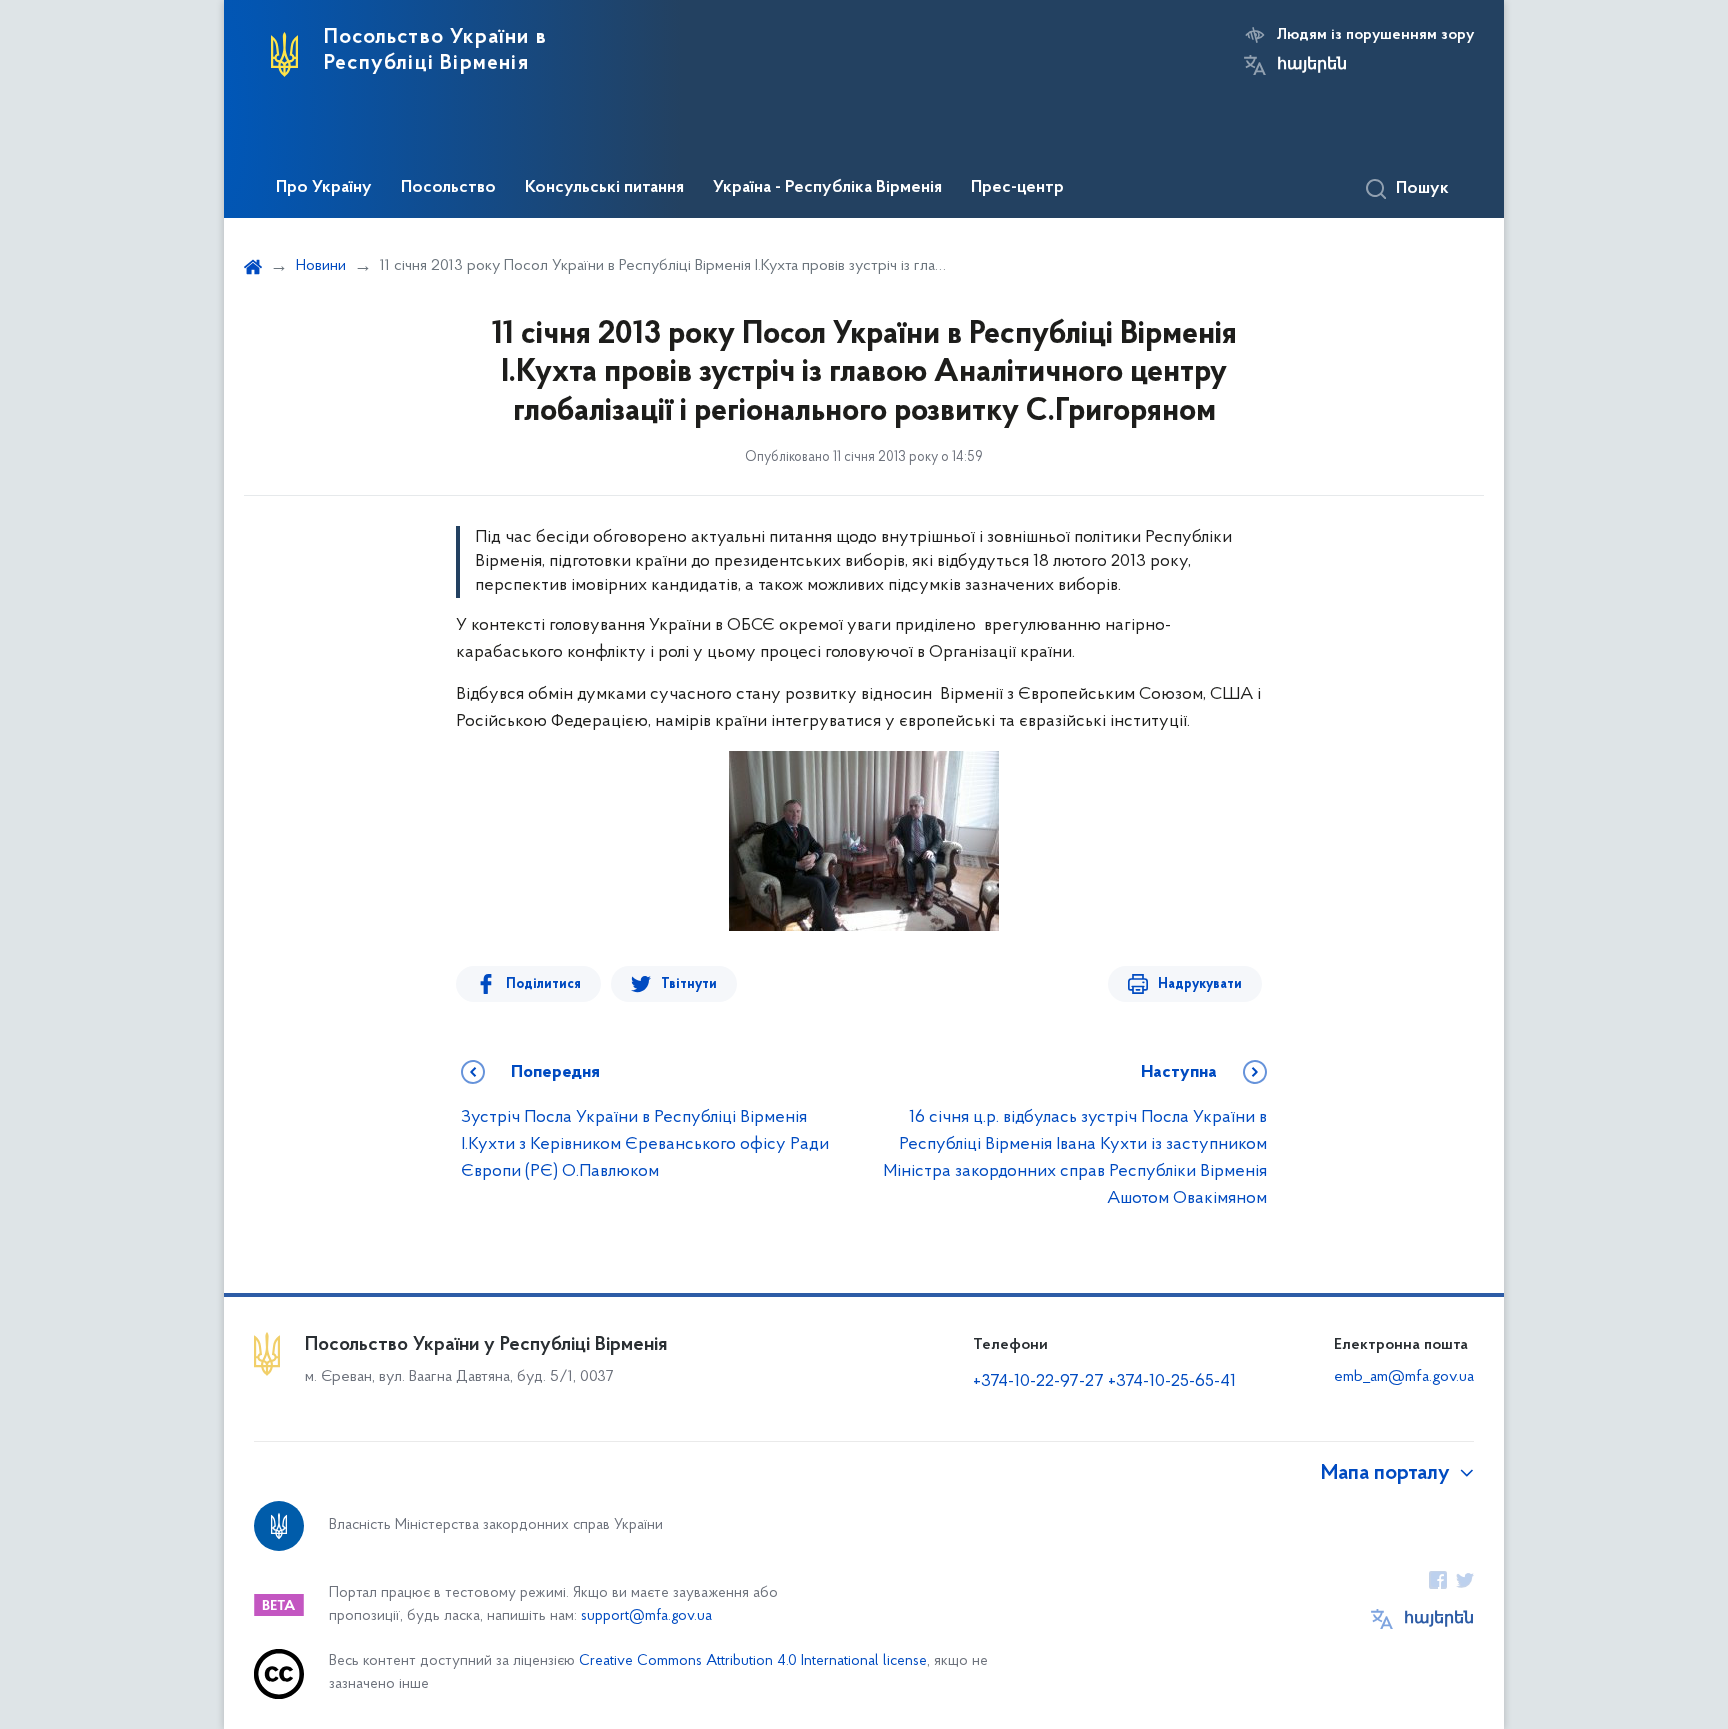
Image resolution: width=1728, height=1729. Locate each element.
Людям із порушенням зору (1375, 35)
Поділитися (543, 984)
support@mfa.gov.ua (646, 1616)
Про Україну (324, 188)
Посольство (448, 188)
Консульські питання (604, 188)
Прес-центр (1017, 188)
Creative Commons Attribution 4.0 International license (753, 1661)
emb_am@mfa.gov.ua (1404, 1377)
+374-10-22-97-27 (1038, 1382)
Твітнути (689, 984)
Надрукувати (1200, 984)
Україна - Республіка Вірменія (827, 188)
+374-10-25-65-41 (1172, 1382)
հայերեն (1312, 65)
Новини (321, 266)
